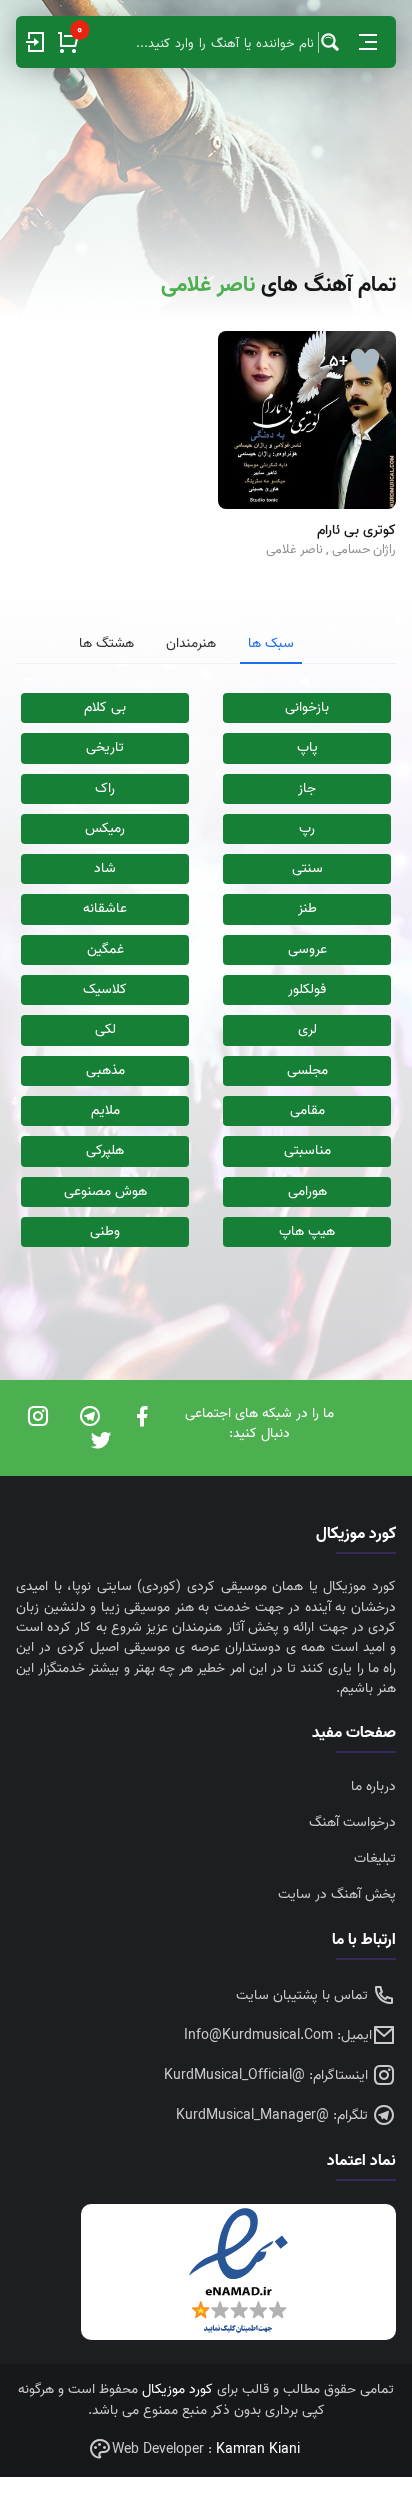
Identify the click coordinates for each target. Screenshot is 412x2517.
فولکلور (307, 989)
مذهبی (105, 1070)
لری (307, 1029)
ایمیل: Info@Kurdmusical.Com (278, 2035)
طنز (307, 908)
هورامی (307, 1191)
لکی (105, 1029)
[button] (368, 42)
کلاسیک (105, 989)
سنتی (307, 868)
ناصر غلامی (294, 549)
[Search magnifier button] (330, 42)
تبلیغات (375, 1858)
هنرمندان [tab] (191, 643)
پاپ (307, 747)
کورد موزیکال (177, 2389)
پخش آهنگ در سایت (337, 1894)
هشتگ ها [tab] (106, 643)
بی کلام (105, 707)
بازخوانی (307, 707)
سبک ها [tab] (271, 643)
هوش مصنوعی (105, 1191)
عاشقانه (105, 908)
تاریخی (105, 747)
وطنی (105, 1231)
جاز (307, 788)
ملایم (105, 1110)
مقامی (307, 1110)
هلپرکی (105, 1150)
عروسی (307, 949)
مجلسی (307, 1070)
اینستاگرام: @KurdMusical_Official (268, 2075)
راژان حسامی (364, 549)
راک (105, 788)
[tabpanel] (206, 970)
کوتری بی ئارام (356, 531)
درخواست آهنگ (352, 1822)
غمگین (105, 949)
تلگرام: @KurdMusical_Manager (274, 2115)
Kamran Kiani (258, 2449)
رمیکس (105, 828)
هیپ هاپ (307, 1231)
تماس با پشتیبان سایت (304, 1995)
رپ (307, 828)
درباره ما (373, 1786)
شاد (105, 868)
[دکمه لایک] (365, 362)
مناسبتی (307, 1150)
